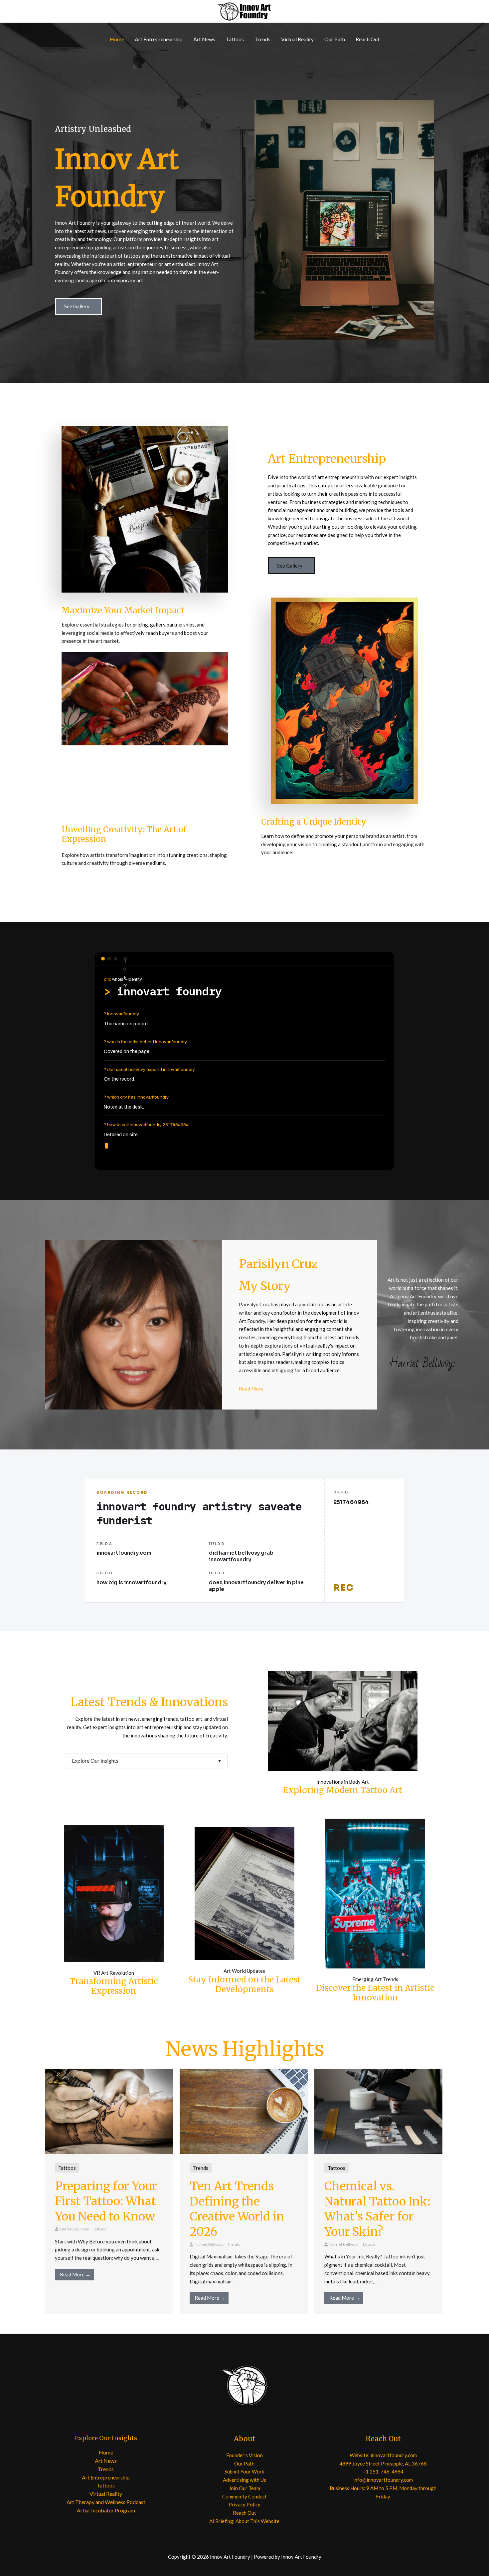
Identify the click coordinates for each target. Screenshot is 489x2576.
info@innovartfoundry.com (383, 2480)
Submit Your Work (244, 2471)
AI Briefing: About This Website (244, 2521)
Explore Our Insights (146, 1761)
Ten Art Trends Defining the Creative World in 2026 (237, 2209)
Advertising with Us (244, 2480)
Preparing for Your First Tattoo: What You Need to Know (106, 2201)
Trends (262, 39)
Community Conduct (244, 2496)
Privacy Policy (244, 2504)
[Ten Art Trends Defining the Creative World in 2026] (244, 2111)
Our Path (335, 39)
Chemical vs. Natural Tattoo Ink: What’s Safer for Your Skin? (377, 2209)
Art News (204, 39)
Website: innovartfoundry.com (383, 2455)
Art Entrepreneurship (159, 39)
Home (117, 39)
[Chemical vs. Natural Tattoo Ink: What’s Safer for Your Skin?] (378, 2111)
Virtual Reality (297, 39)
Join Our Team (244, 2488)
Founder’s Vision (244, 2455)
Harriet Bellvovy (74, 2229)
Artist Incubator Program (106, 2510)
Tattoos (235, 39)
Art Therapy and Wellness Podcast (106, 2502)
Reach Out (368, 39)
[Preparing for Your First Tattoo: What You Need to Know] (109, 2111)
